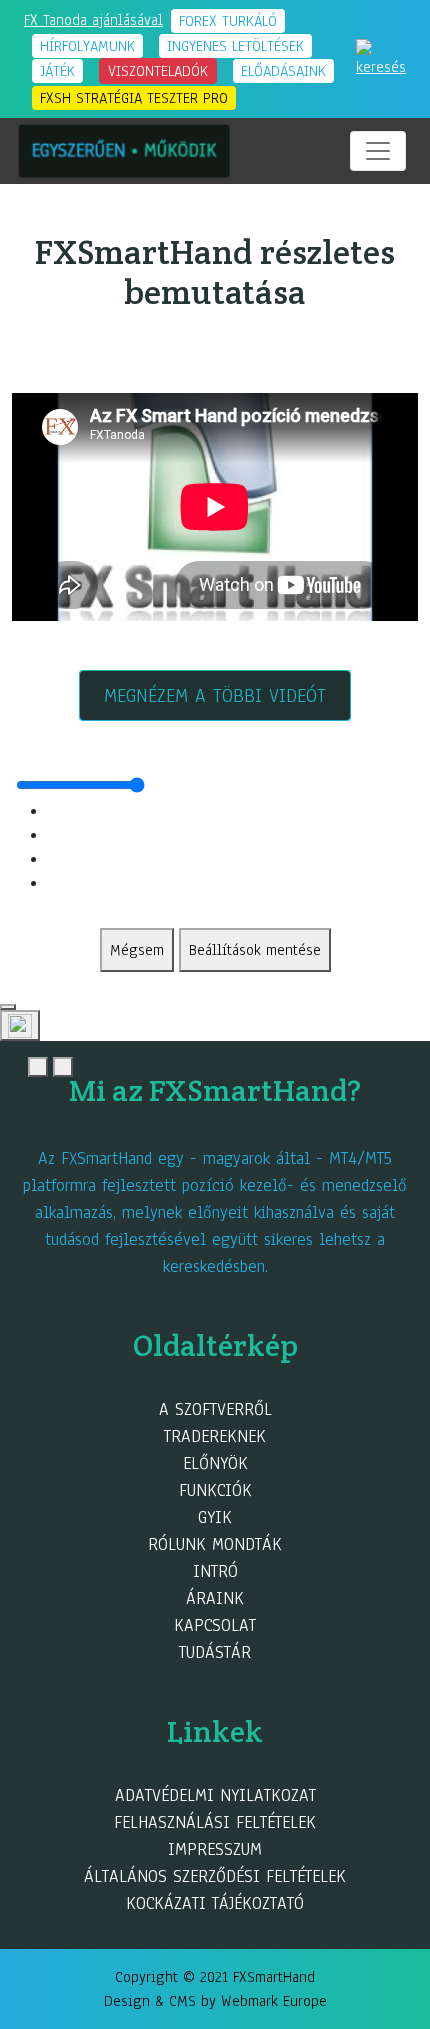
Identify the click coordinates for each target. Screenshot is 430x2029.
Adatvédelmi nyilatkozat (215, 1795)
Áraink (215, 1598)
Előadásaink (283, 71)
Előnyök (215, 1463)
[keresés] (381, 58)
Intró (215, 1571)
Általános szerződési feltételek (215, 1876)
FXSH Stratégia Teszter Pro (134, 98)
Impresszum (215, 1849)
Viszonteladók (158, 71)
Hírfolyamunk (87, 46)
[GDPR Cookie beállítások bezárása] (8, 1007)
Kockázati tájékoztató (215, 1903)
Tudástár (215, 1652)
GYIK (215, 1517)
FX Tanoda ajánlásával (93, 20)
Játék (57, 71)
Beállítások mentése (255, 950)
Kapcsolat (215, 1625)
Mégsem (137, 950)
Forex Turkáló (228, 21)
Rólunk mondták (215, 1544)
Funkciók (215, 1490)
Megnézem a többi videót (215, 696)
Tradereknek (215, 1436)
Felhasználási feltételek (215, 1822)
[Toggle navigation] (378, 151)
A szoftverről (215, 1409)
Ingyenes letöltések (235, 46)
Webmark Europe (274, 2001)
